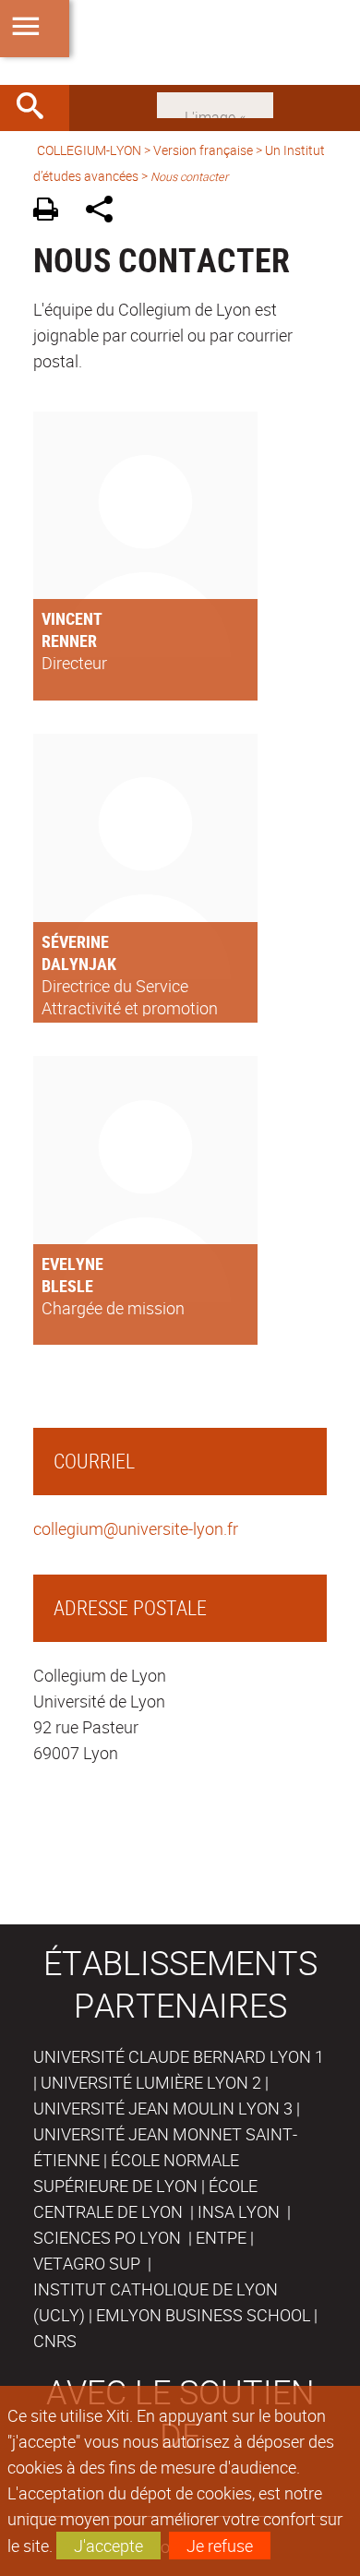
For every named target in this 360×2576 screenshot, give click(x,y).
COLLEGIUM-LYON (89, 150)
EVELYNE (72, 1264)
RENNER (69, 641)
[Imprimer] (52, 212)
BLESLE (67, 1286)
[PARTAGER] (106, 212)
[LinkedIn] (215, 103)
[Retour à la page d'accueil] (180, 42)
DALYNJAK (79, 964)
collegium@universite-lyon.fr (136, 1528)
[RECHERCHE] (37, 108)
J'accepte (108, 2546)
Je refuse (220, 2546)
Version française (203, 150)
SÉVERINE (75, 941)
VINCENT (72, 618)
